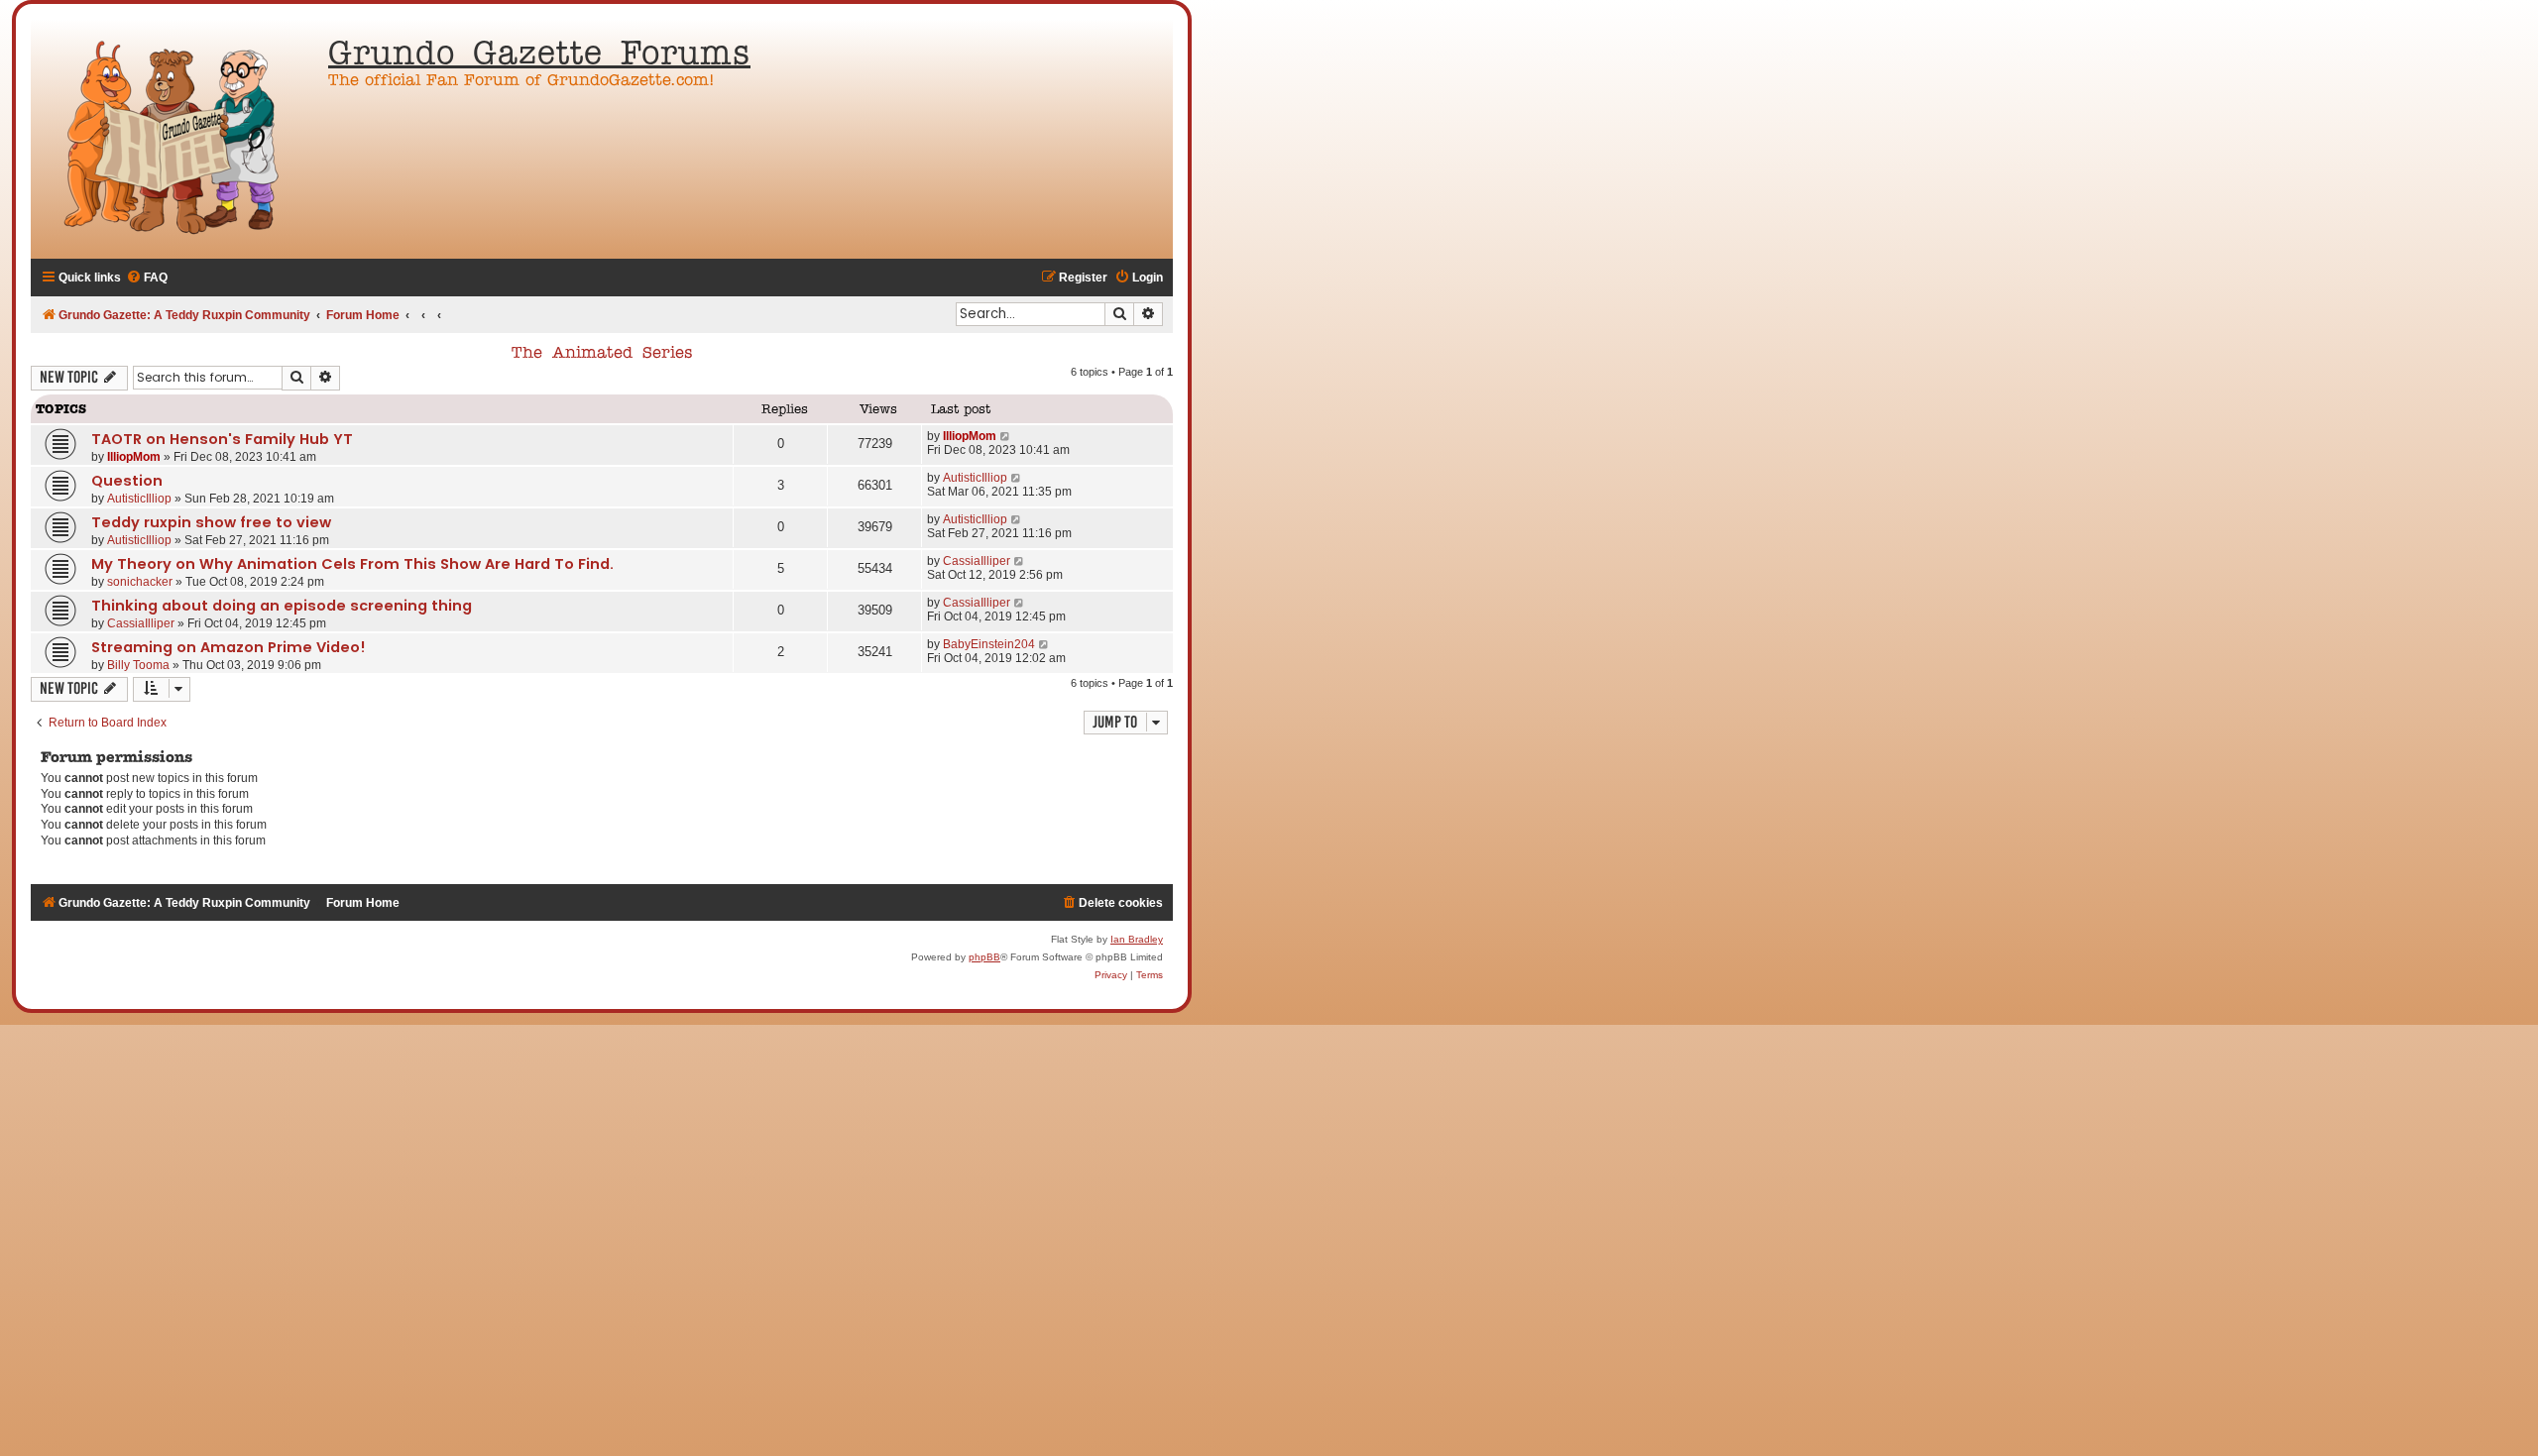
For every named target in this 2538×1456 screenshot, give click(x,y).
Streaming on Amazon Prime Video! (229, 647)
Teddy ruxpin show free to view (211, 522)
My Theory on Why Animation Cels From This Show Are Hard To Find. (352, 564)
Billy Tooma (138, 665)
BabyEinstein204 (989, 644)
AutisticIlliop (139, 499)
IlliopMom (134, 457)
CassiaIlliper (977, 561)
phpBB (984, 957)
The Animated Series (602, 354)
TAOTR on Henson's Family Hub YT (222, 439)
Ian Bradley (1137, 939)
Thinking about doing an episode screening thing (282, 606)
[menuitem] (147, 278)
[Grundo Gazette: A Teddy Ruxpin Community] (174, 139)
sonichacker (140, 582)
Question (127, 481)
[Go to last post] (1006, 436)
